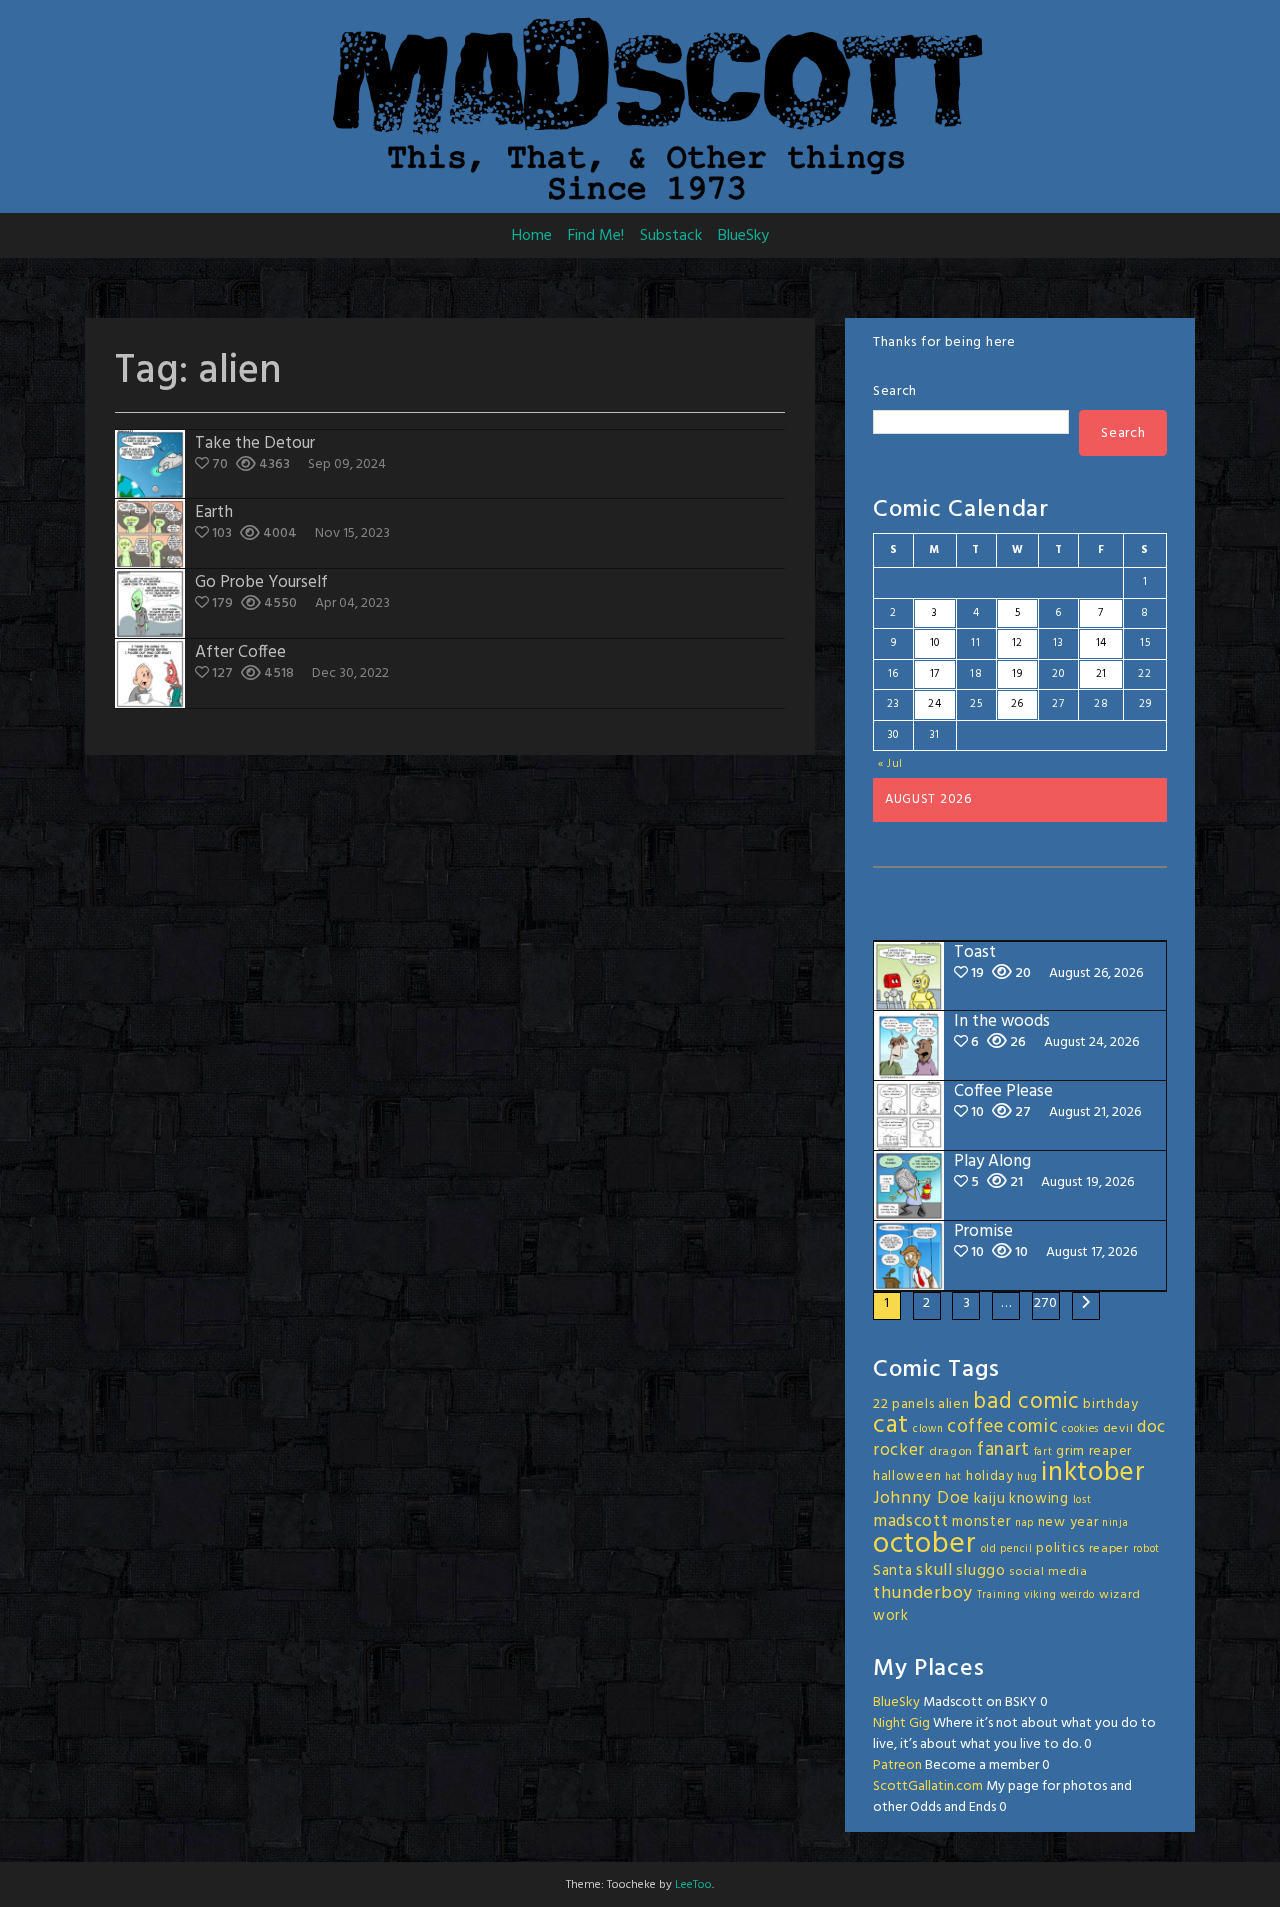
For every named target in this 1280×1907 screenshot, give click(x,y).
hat (953, 1477)
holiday (990, 1476)
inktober (1093, 1473)
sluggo (980, 1571)
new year (1068, 1522)
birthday (1111, 1404)
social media (1048, 1572)
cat (891, 1425)
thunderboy (923, 1593)
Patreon (897, 1765)
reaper (1109, 1549)
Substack (671, 236)
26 (1017, 704)
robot (1147, 1549)
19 (1017, 674)
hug (1027, 1477)
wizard (1120, 1595)
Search (895, 391)
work (891, 1616)
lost (1082, 1500)
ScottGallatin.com (928, 1786)
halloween (907, 1476)
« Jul (891, 764)
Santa (893, 1571)
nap (1024, 1523)
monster (981, 1522)
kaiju (990, 1499)
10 (935, 643)
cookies (1080, 1429)
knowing (1039, 1499)
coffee (975, 1427)
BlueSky (743, 236)
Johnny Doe (921, 1498)
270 (1045, 1303)
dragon (951, 1452)
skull (934, 1570)
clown (928, 1429)
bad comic (1026, 1402)
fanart (1003, 1450)
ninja (1115, 1523)
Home (532, 236)
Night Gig (901, 1723)
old (989, 1549)
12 (1017, 643)
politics (1060, 1548)
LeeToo (693, 1885)
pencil (1016, 1549)
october (925, 1544)
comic (1033, 1427)
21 (1101, 674)
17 (935, 674)
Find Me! (596, 236)
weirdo (1077, 1595)
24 (934, 704)
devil (1118, 1429)
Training (999, 1595)
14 (1101, 643)
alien (954, 1404)
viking (1040, 1595)
